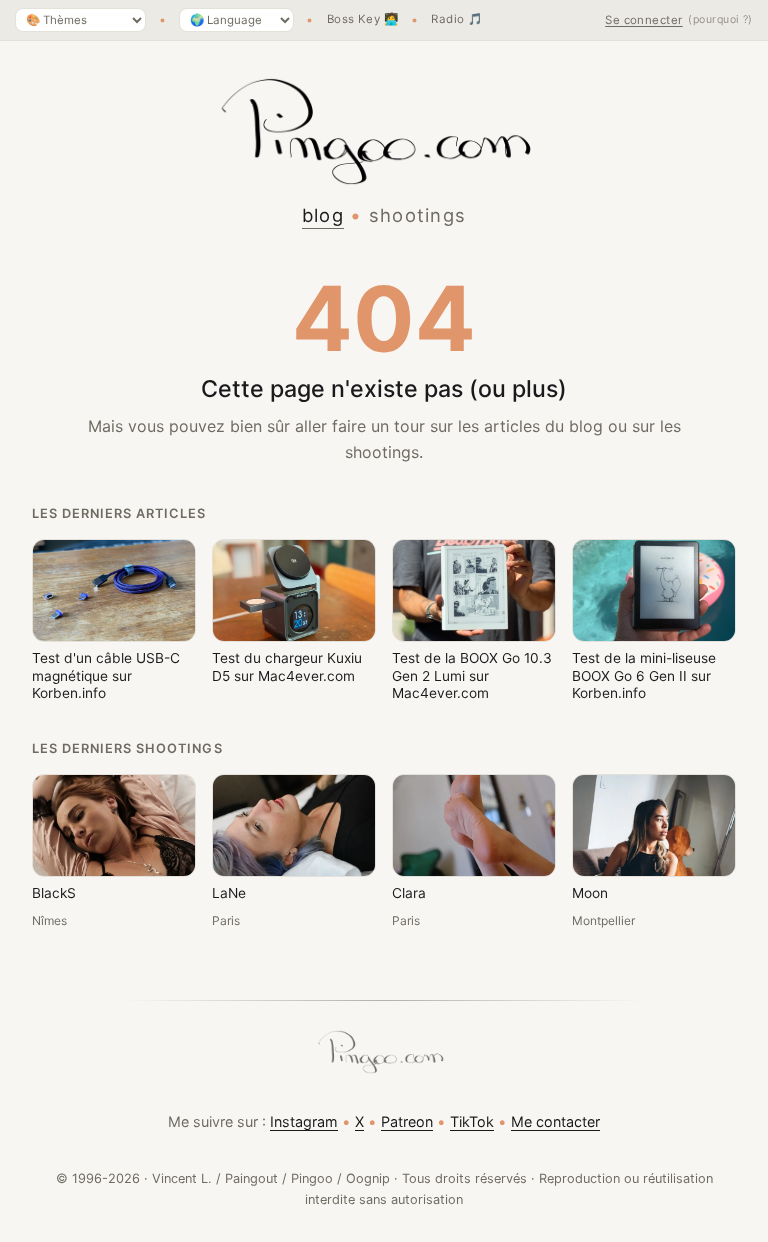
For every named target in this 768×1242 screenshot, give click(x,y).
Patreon (407, 1121)
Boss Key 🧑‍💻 (363, 20)
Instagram (304, 1121)
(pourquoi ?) (720, 19)
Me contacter (555, 1121)
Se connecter (644, 20)
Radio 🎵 (456, 20)
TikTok (472, 1121)
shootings (418, 215)
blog (323, 215)
